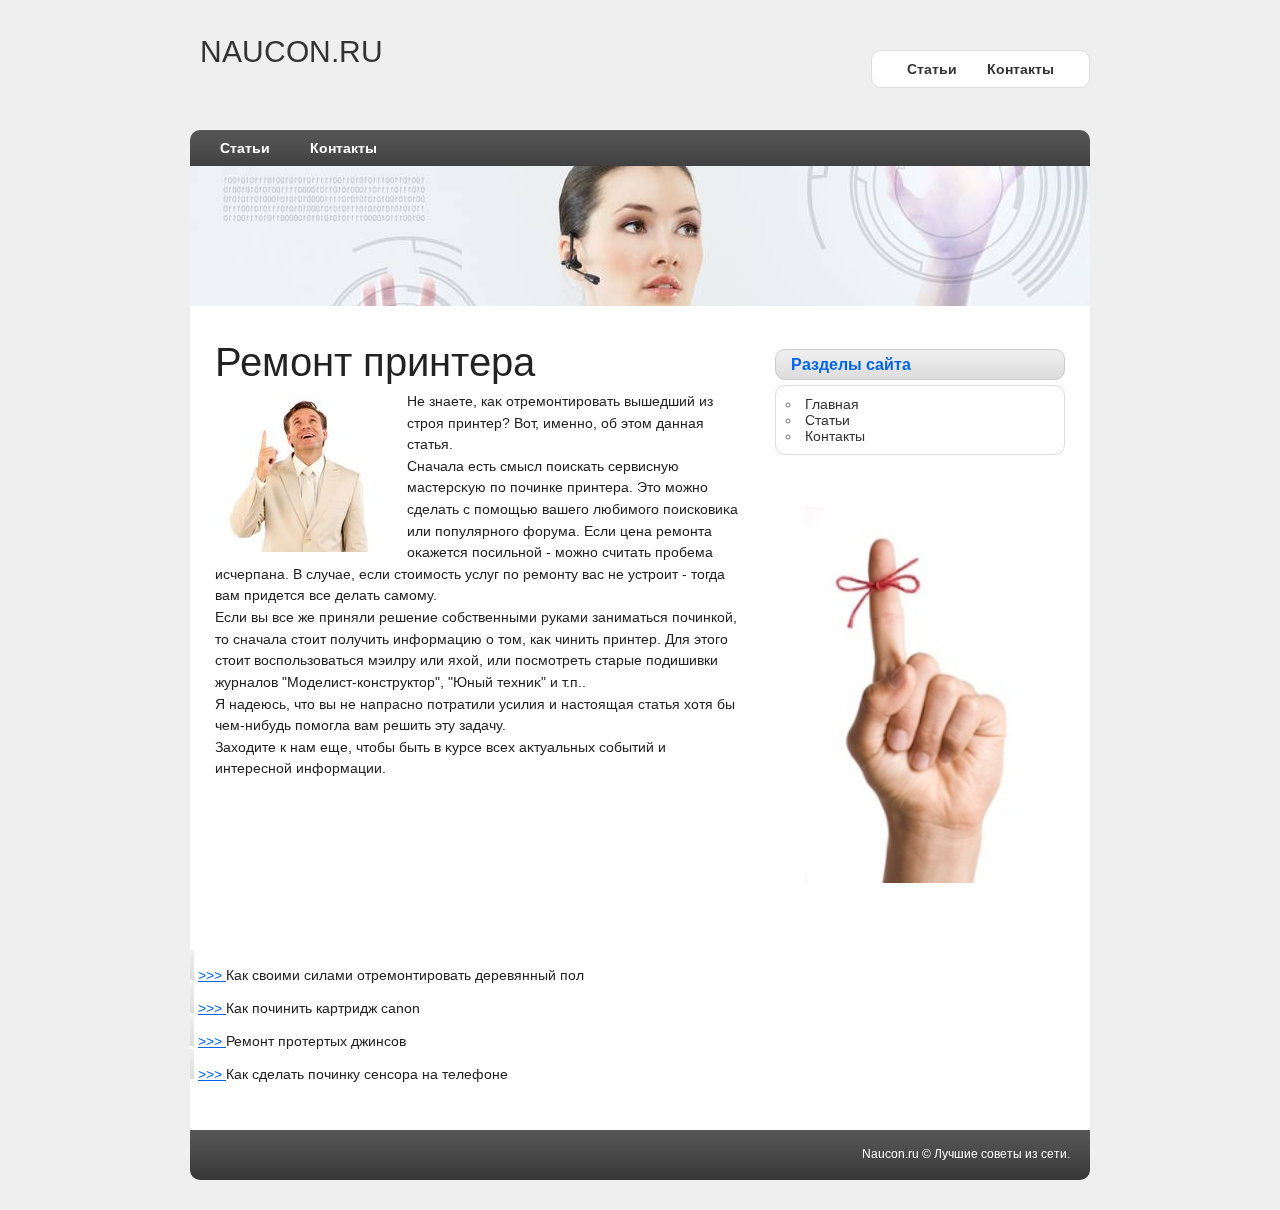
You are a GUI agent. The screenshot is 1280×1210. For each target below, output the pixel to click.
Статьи (932, 69)
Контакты (1020, 69)
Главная (832, 404)
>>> (212, 975)
